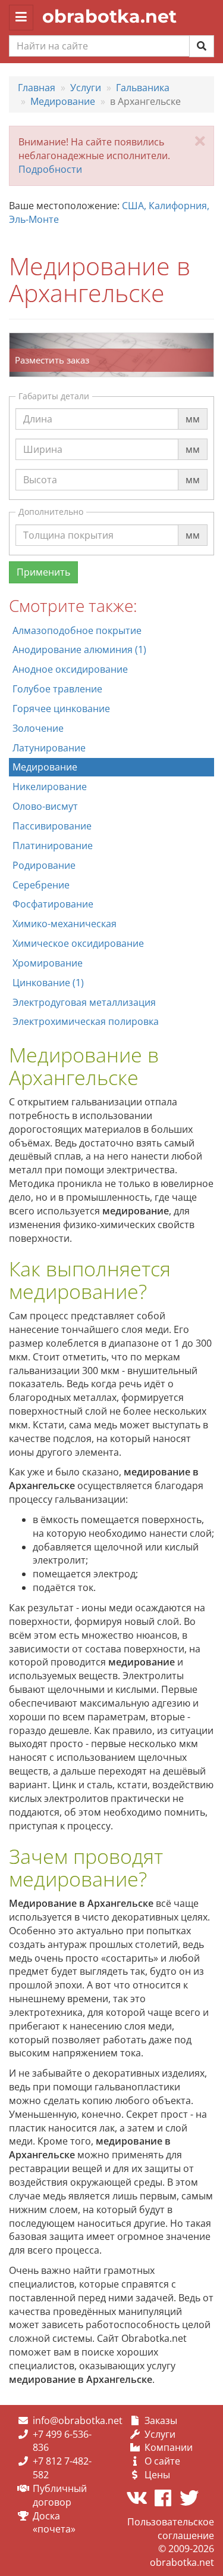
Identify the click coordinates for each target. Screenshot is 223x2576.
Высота (40, 468)
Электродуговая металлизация (84, 1002)
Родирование (44, 865)
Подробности (50, 169)
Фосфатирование (53, 904)
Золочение (38, 728)
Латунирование (49, 748)
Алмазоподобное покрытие (77, 630)
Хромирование (48, 963)
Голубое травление (57, 689)
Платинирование (53, 846)
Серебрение (41, 885)
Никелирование (50, 787)
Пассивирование (52, 826)
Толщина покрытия (68, 524)
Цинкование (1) (48, 983)
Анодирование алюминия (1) (79, 650)
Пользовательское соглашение (171, 2529)
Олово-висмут (45, 806)
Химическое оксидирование (78, 943)
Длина (38, 408)
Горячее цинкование (61, 709)
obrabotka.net (109, 16)
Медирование (45, 767)
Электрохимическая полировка (86, 1021)
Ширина (43, 438)
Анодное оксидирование (70, 669)
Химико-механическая (65, 924)
